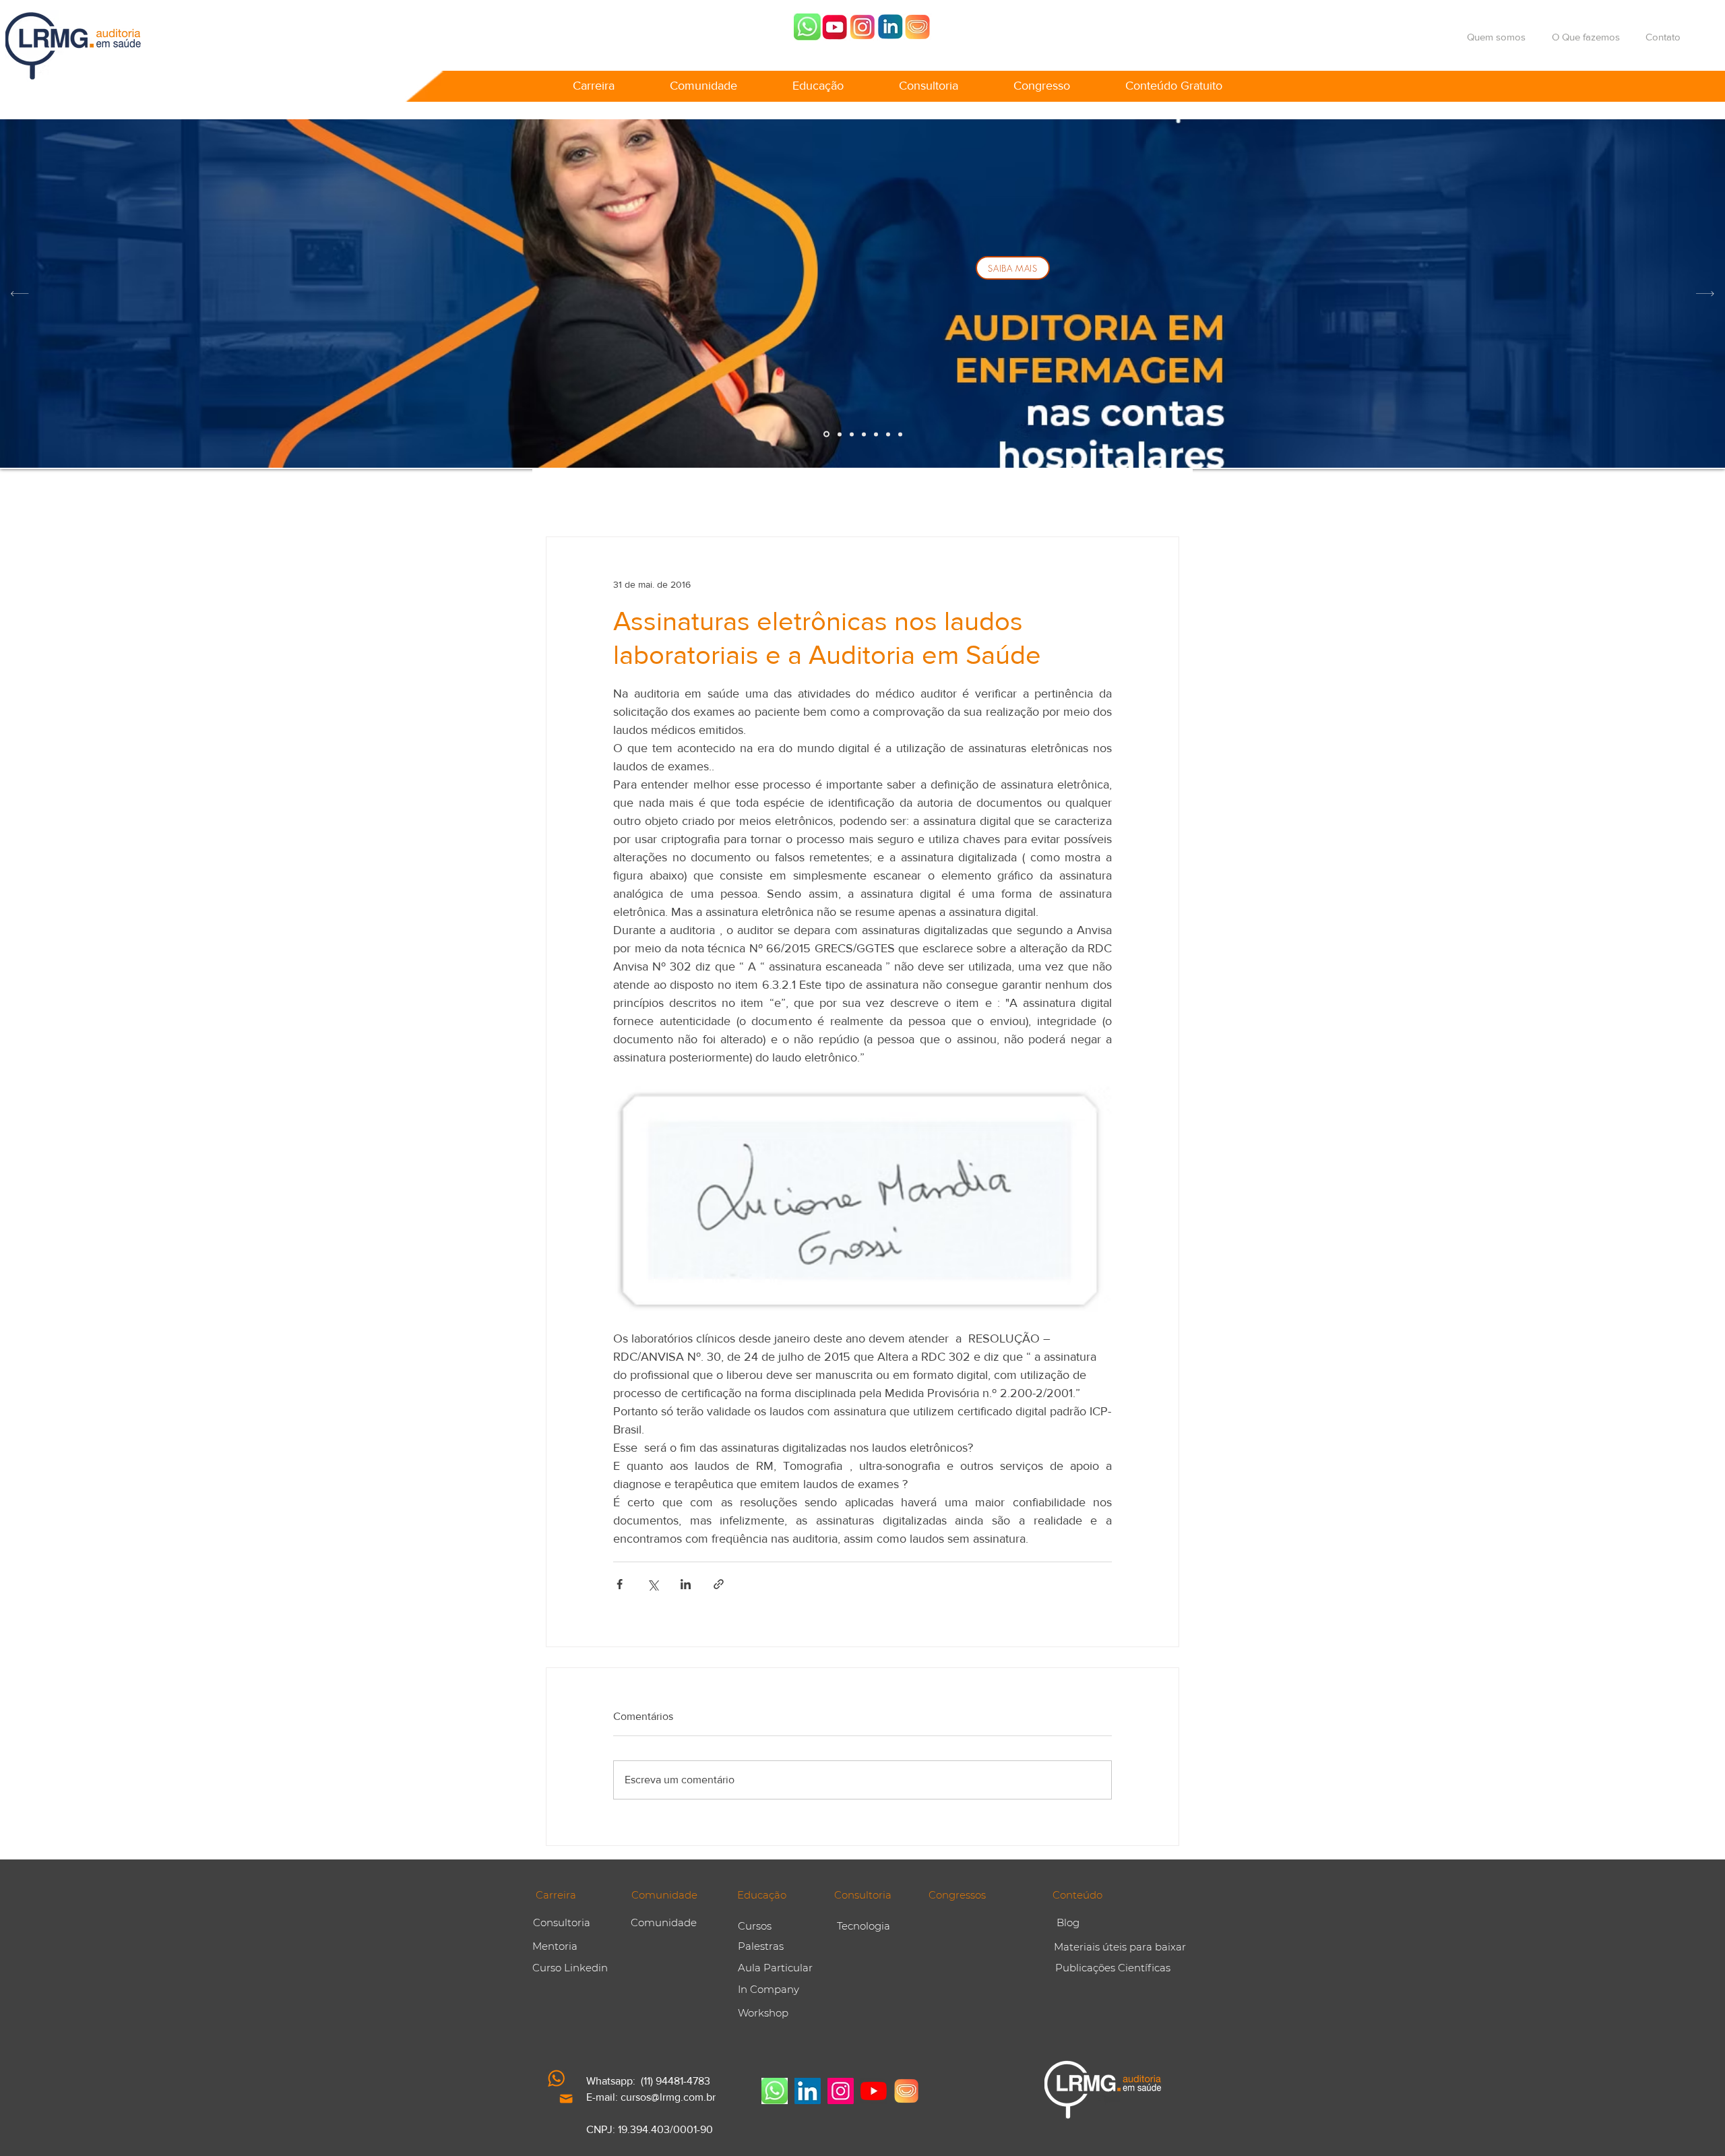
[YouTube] (874, 2091)
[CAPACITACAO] (864, 434)
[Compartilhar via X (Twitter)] (653, 1584)
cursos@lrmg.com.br (668, 2097)
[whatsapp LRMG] (807, 27)
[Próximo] (1705, 294)
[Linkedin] (890, 27)
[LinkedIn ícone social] (808, 2091)
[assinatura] (876, 434)
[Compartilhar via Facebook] (620, 1584)
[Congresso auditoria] (918, 27)
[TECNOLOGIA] (900, 434)
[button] (594, 80)
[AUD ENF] (826, 434)
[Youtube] (835, 27)
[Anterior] (20, 294)
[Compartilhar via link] (719, 1584)
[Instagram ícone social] (841, 2091)
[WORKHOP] (840, 434)
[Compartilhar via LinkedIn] (686, 1584)
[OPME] (852, 434)
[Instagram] (862, 27)
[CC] (888, 434)
